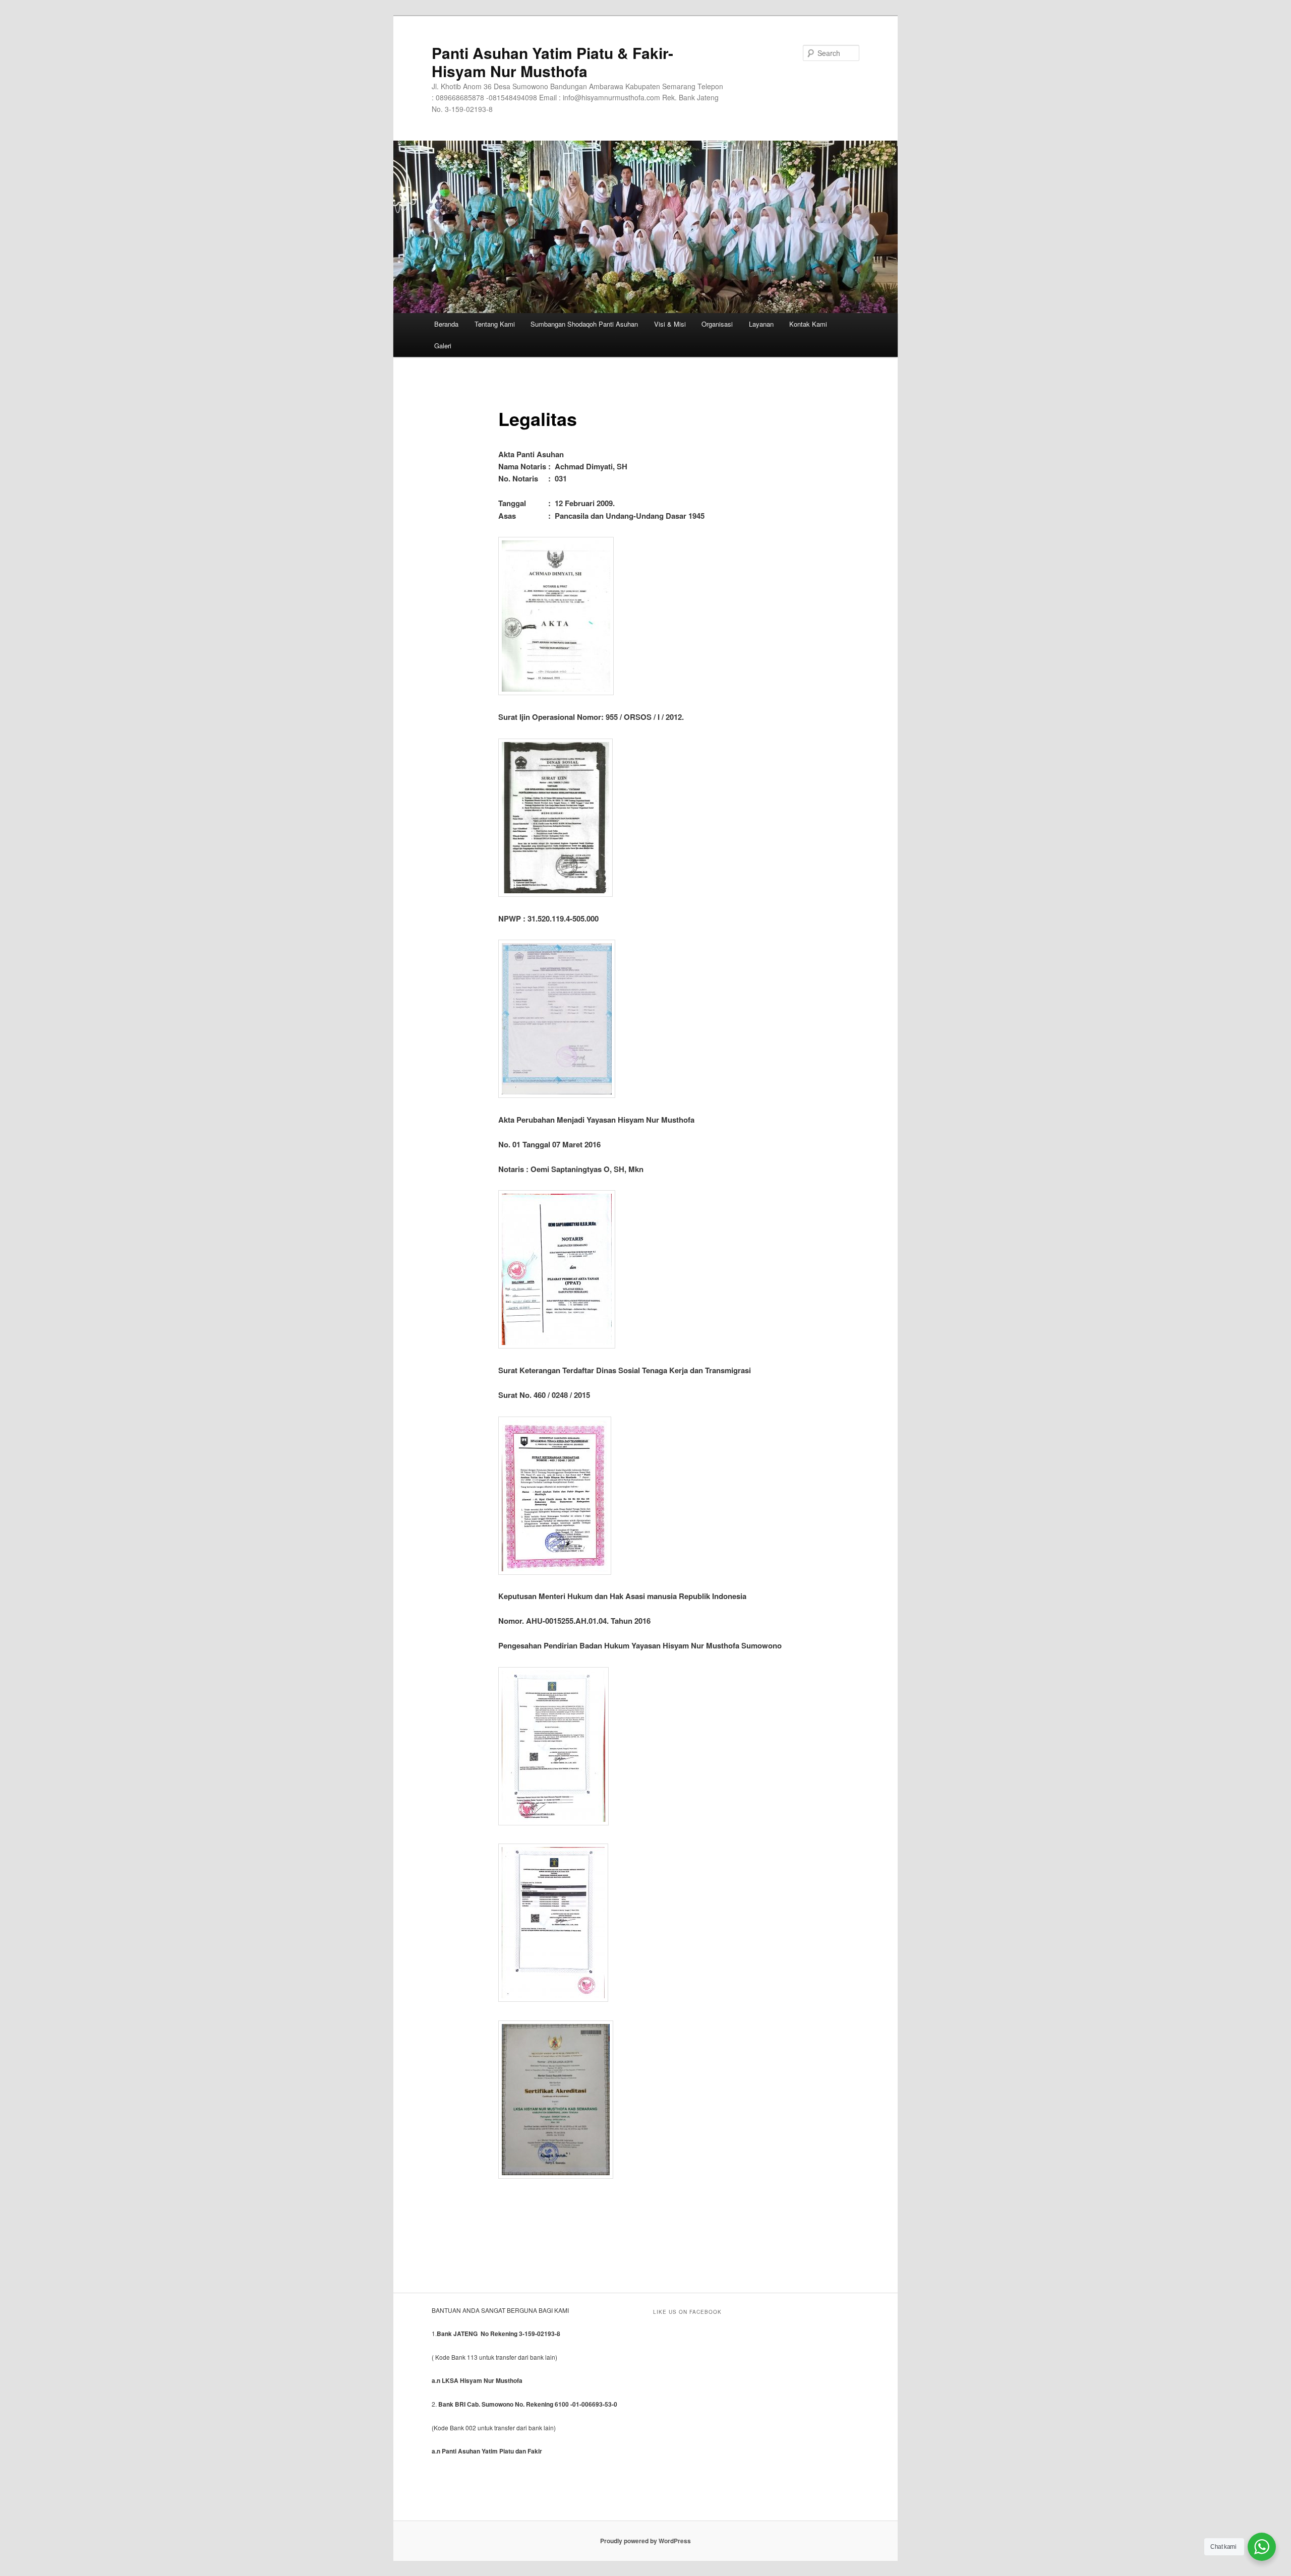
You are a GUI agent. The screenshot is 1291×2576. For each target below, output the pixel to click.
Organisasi (717, 324)
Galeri (443, 346)
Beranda (446, 324)
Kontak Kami (808, 324)
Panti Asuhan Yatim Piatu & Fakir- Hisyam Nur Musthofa (552, 62)
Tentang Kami (495, 324)
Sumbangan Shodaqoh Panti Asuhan (584, 324)
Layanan (761, 324)
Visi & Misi (670, 324)
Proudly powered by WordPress (645, 2541)
